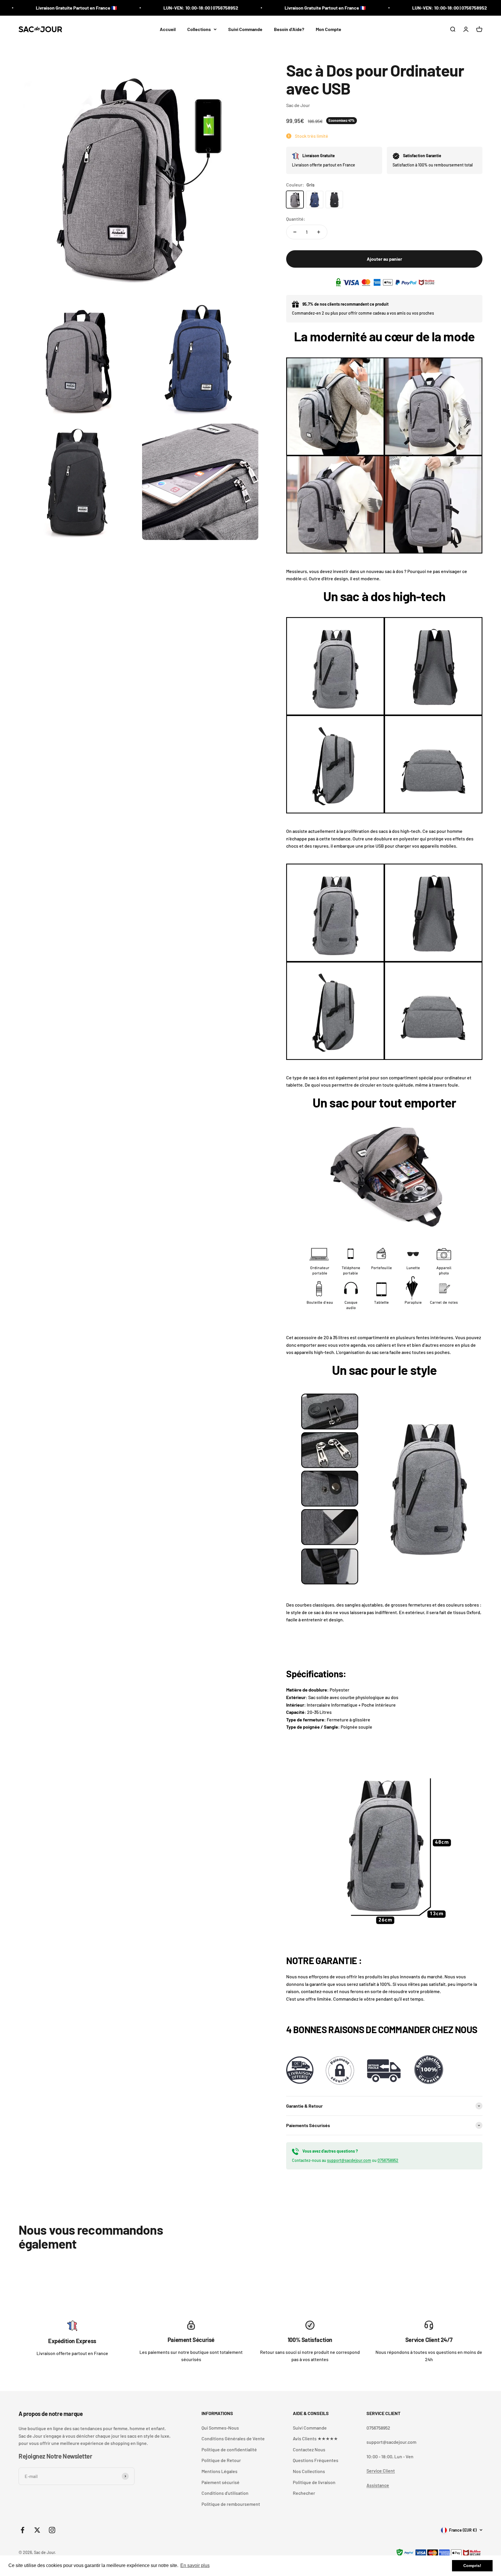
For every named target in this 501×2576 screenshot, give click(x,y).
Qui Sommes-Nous (220, 2428)
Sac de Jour (298, 105)
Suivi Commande (245, 29)
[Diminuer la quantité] (295, 232)
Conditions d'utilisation (225, 2493)
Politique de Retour (221, 2460)
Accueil (168, 29)
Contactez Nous (309, 2449)
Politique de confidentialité (229, 2449)
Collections (199, 29)
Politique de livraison (314, 2482)
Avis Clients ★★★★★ (315, 2438)
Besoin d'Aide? (289, 29)
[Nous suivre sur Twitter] (37, 2530)
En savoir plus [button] (195, 2565)
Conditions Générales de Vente (233, 2438)
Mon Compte (328, 29)
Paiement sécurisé (220, 2482)
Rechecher (304, 2493)
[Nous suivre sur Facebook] (22, 2530)
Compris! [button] (472, 2566)
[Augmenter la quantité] (319, 232)
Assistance (378, 2485)
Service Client (381, 2471)
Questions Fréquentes (316, 2460)
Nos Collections (309, 2471)
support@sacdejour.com (349, 2160)
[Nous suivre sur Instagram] (52, 2530)
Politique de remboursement (231, 2504)
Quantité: (296, 219)
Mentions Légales (219, 2471)
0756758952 (388, 2160)
